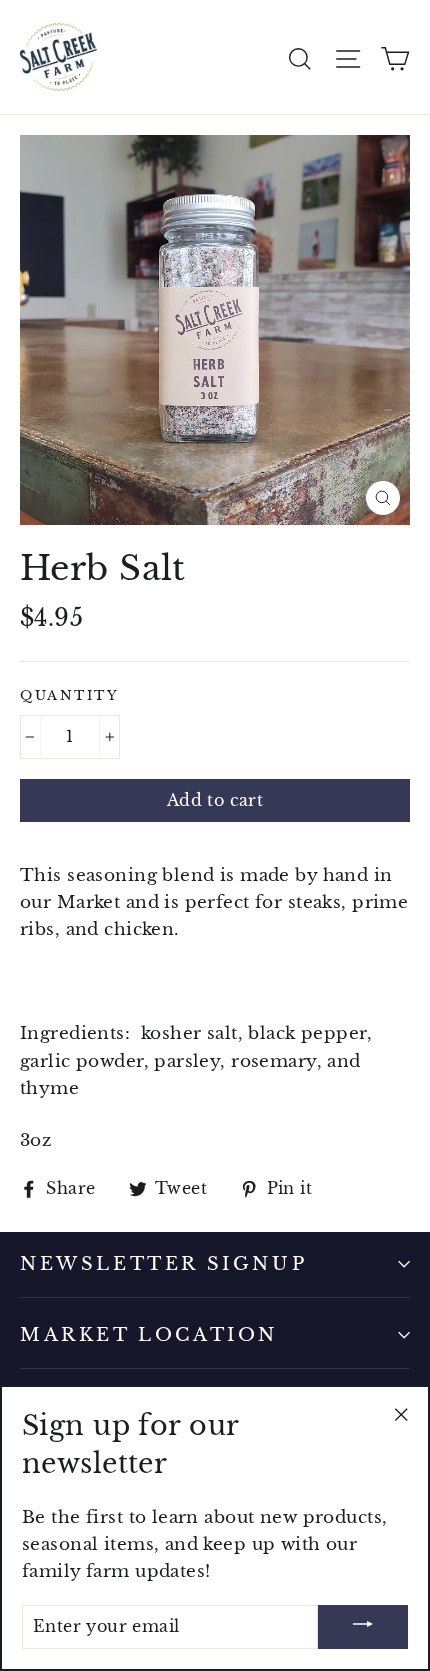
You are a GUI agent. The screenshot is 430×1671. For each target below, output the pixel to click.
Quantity (69, 695)
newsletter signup (163, 1264)
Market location (149, 1335)
